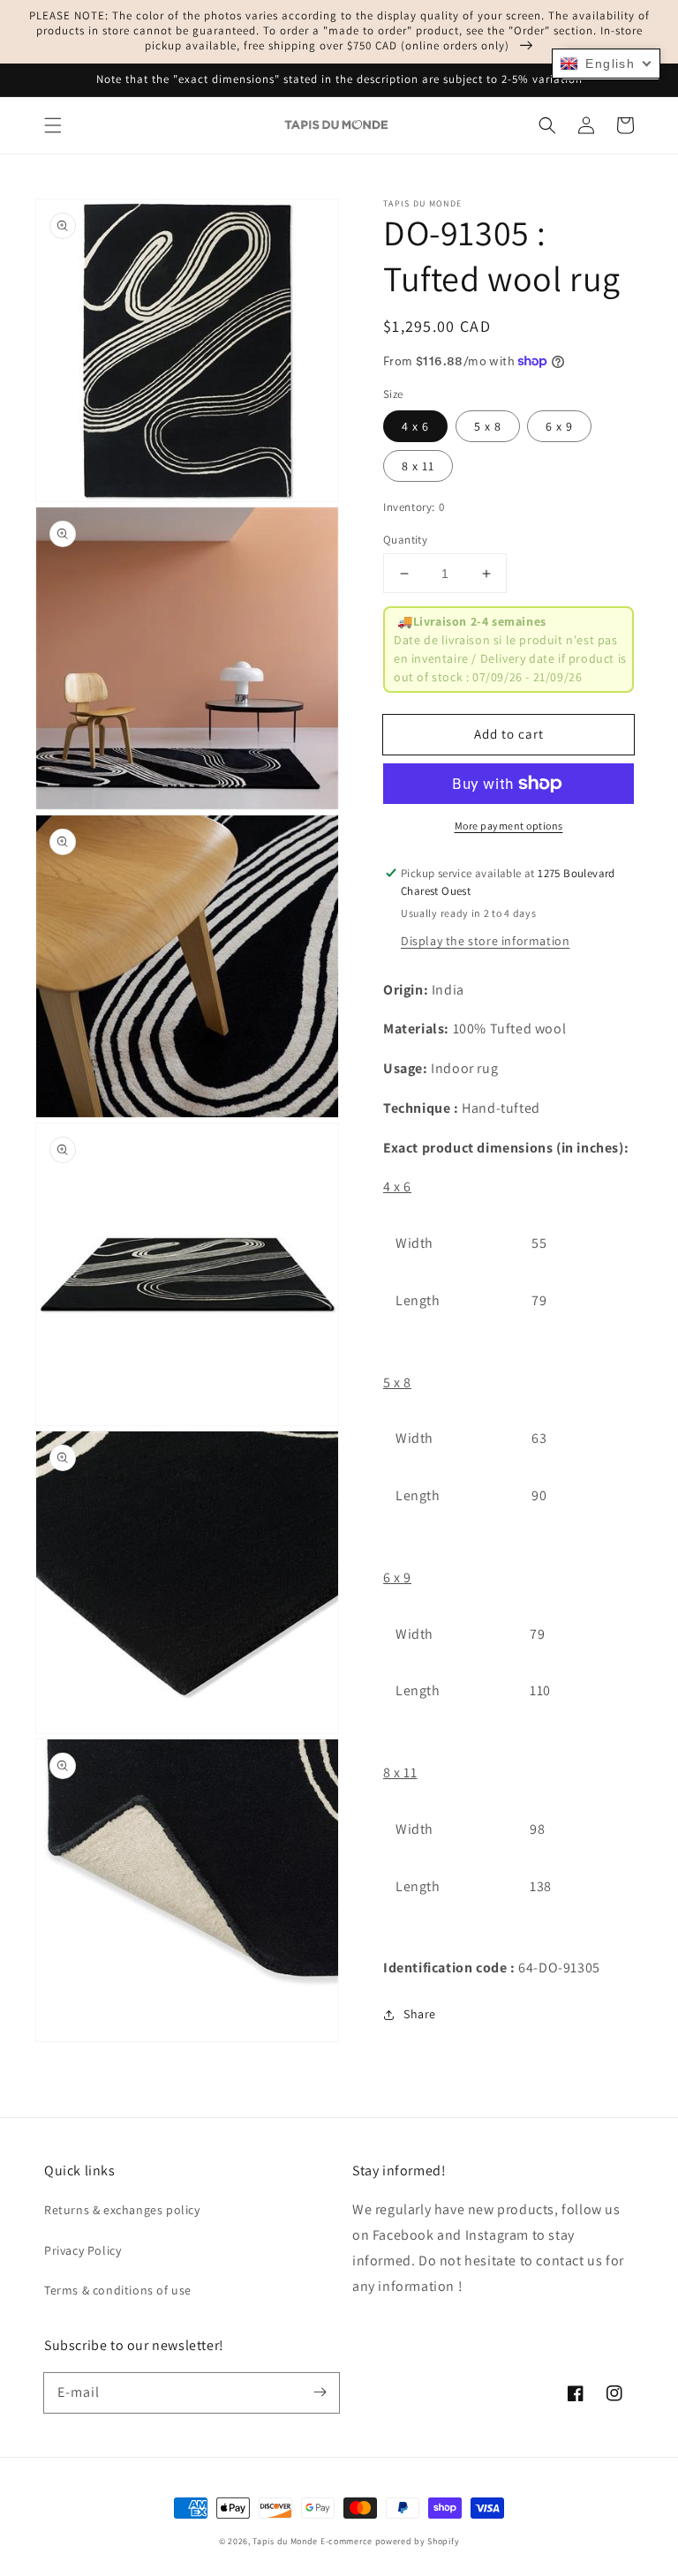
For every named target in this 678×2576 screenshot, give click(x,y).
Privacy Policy (83, 2250)
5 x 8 (488, 426)
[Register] (320, 2392)
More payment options (509, 826)
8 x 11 (418, 466)
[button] (53, 125)
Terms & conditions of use (118, 2290)
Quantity (405, 540)
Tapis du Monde (285, 2541)
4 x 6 (415, 426)
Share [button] (420, 2014)
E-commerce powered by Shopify (390, 2541)
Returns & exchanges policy (122, 2210)
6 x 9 (559, 426)
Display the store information (485, 941)
